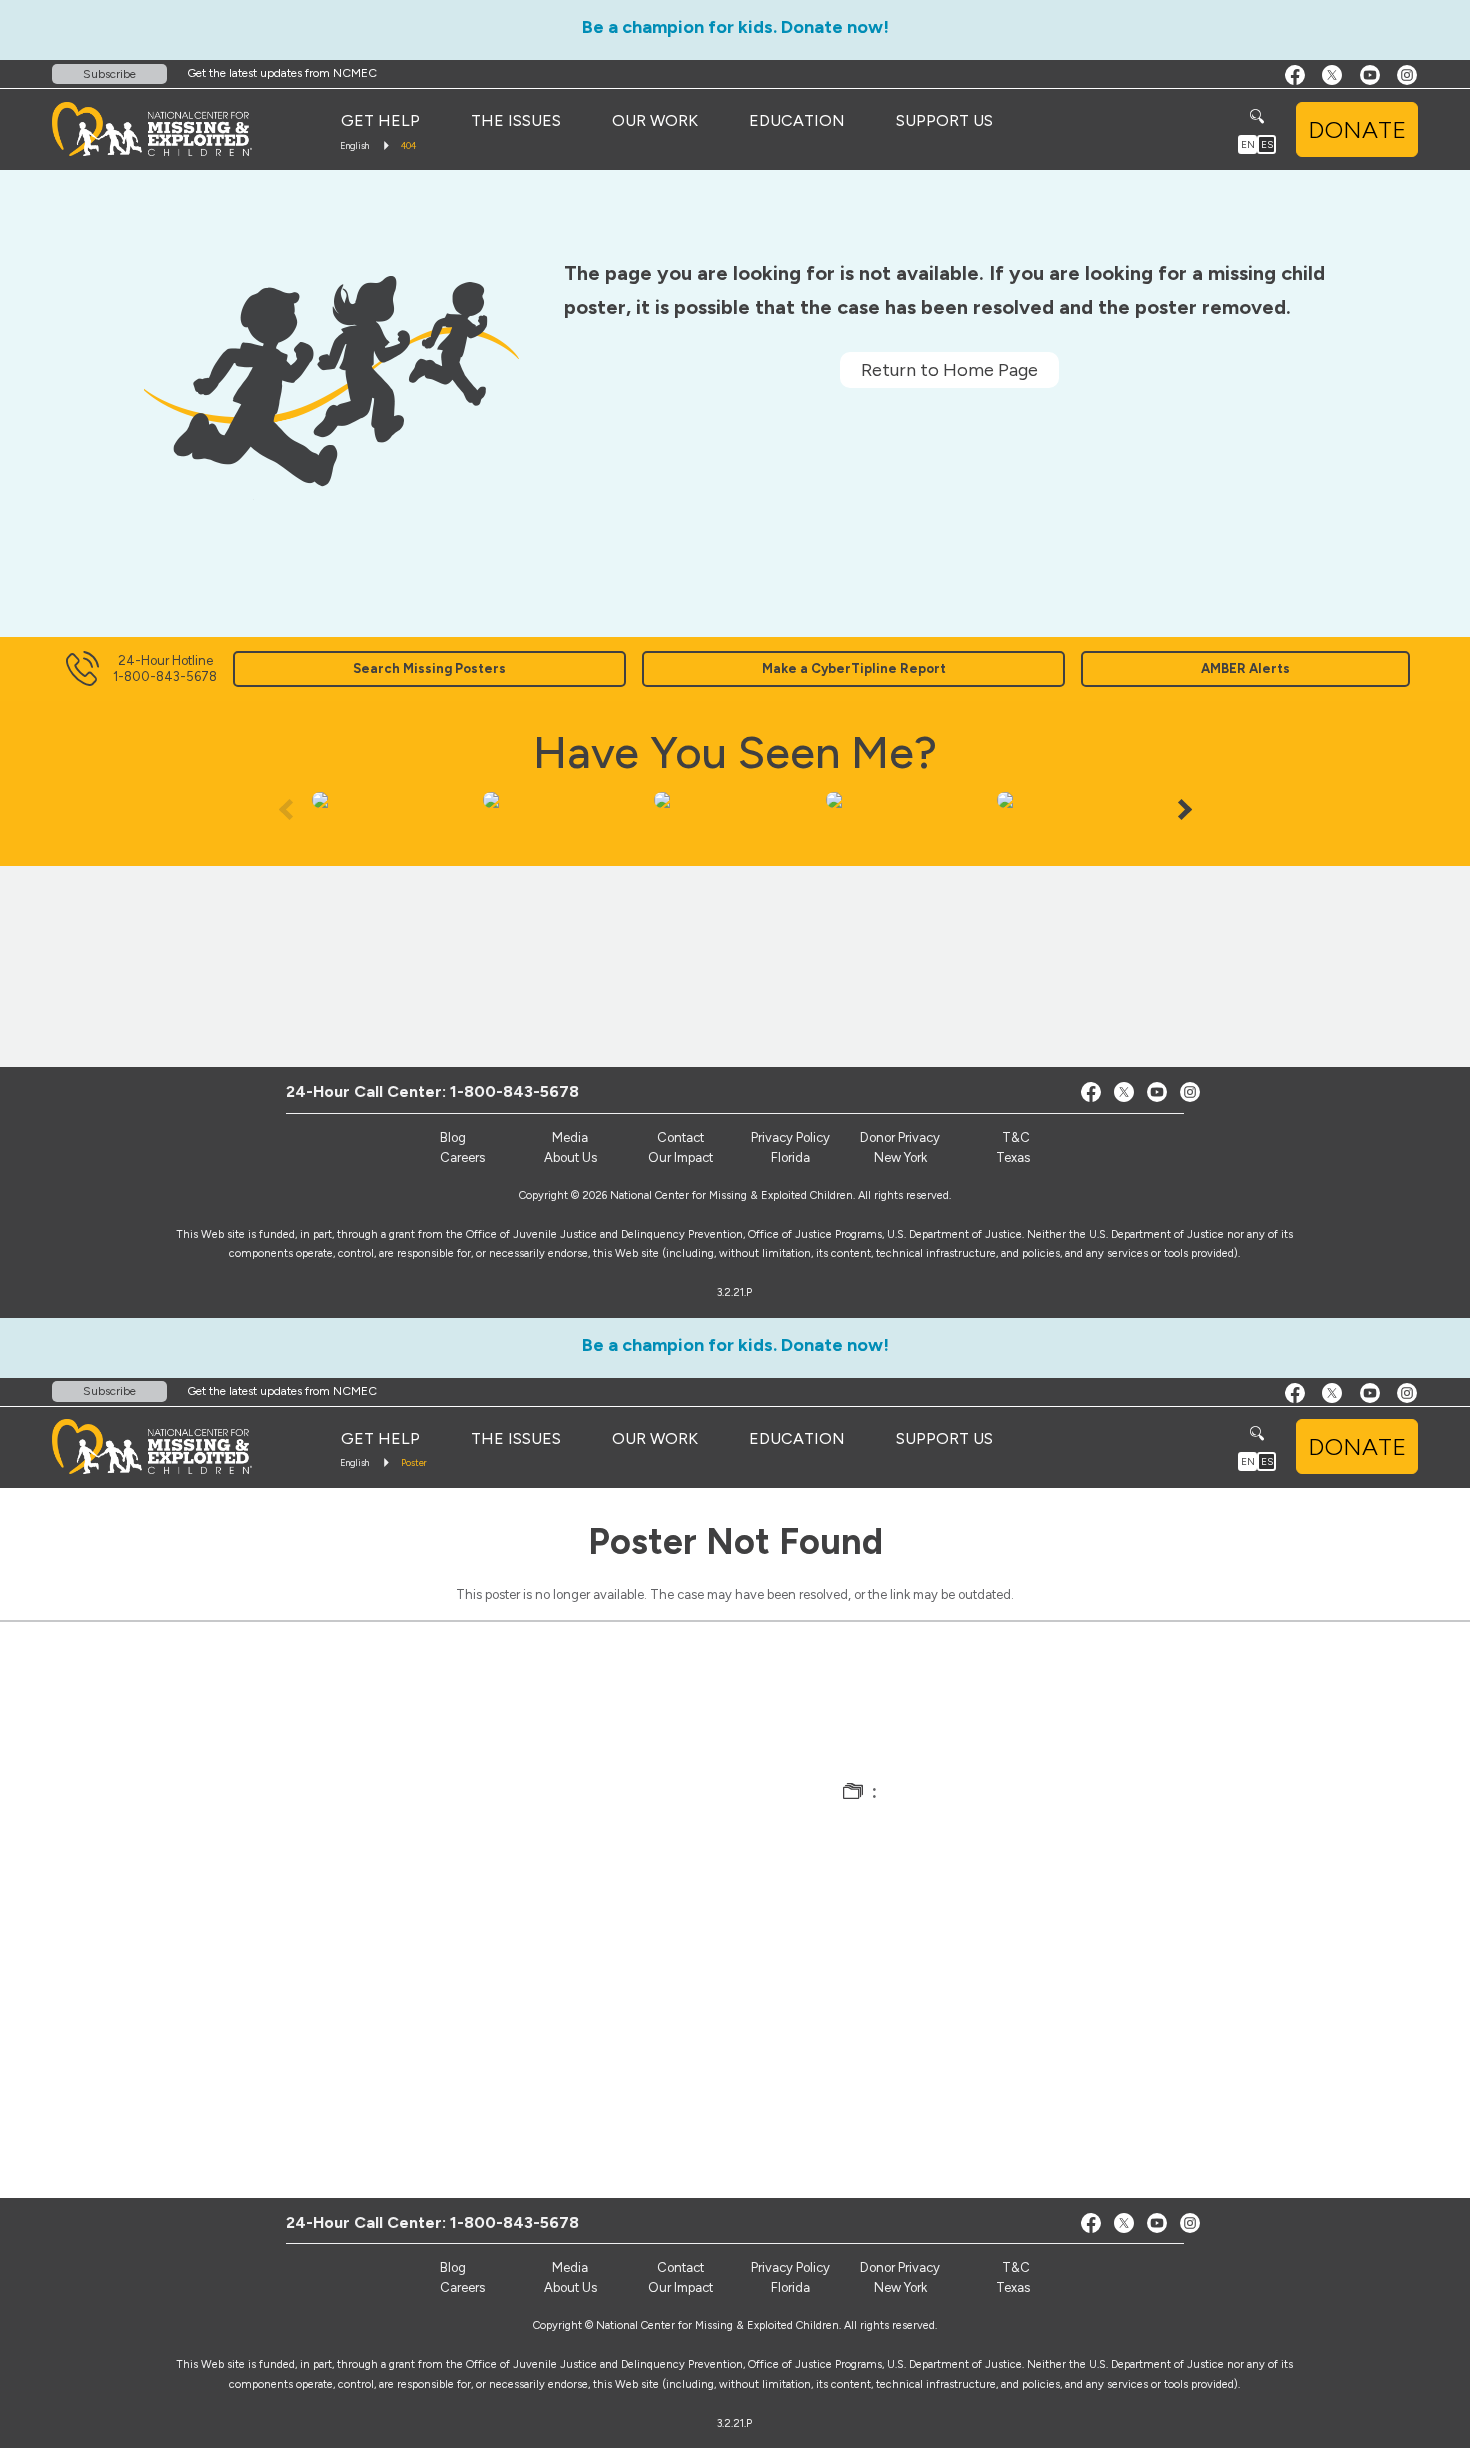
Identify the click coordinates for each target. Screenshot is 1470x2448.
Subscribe (109, 74)
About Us (570, 1157)
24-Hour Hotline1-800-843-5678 (165, 668)
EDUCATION (797, 120)
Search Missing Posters (429, 668)
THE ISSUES (516, 120)
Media (570, 1137)
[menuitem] (380, 121)
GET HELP (380, 120)
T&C (1016, 1137)
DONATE (1357, 129)
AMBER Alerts (1245, 668)
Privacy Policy (790, 1137)
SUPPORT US (944, 120)
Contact (680, 1137)
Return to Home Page (949, 370)
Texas (1013, 1157)
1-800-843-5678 (514, 1091)
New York (900, 1157)
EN (1248, 144)
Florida (790, 1157)
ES (1267, 144)
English (354, 145)
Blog (453, 1137)
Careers (462, 1157)
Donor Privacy (900, 1137)
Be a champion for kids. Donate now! (735, 27)
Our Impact (680, 1157)
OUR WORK (655, 120)
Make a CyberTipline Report (854, 668)
